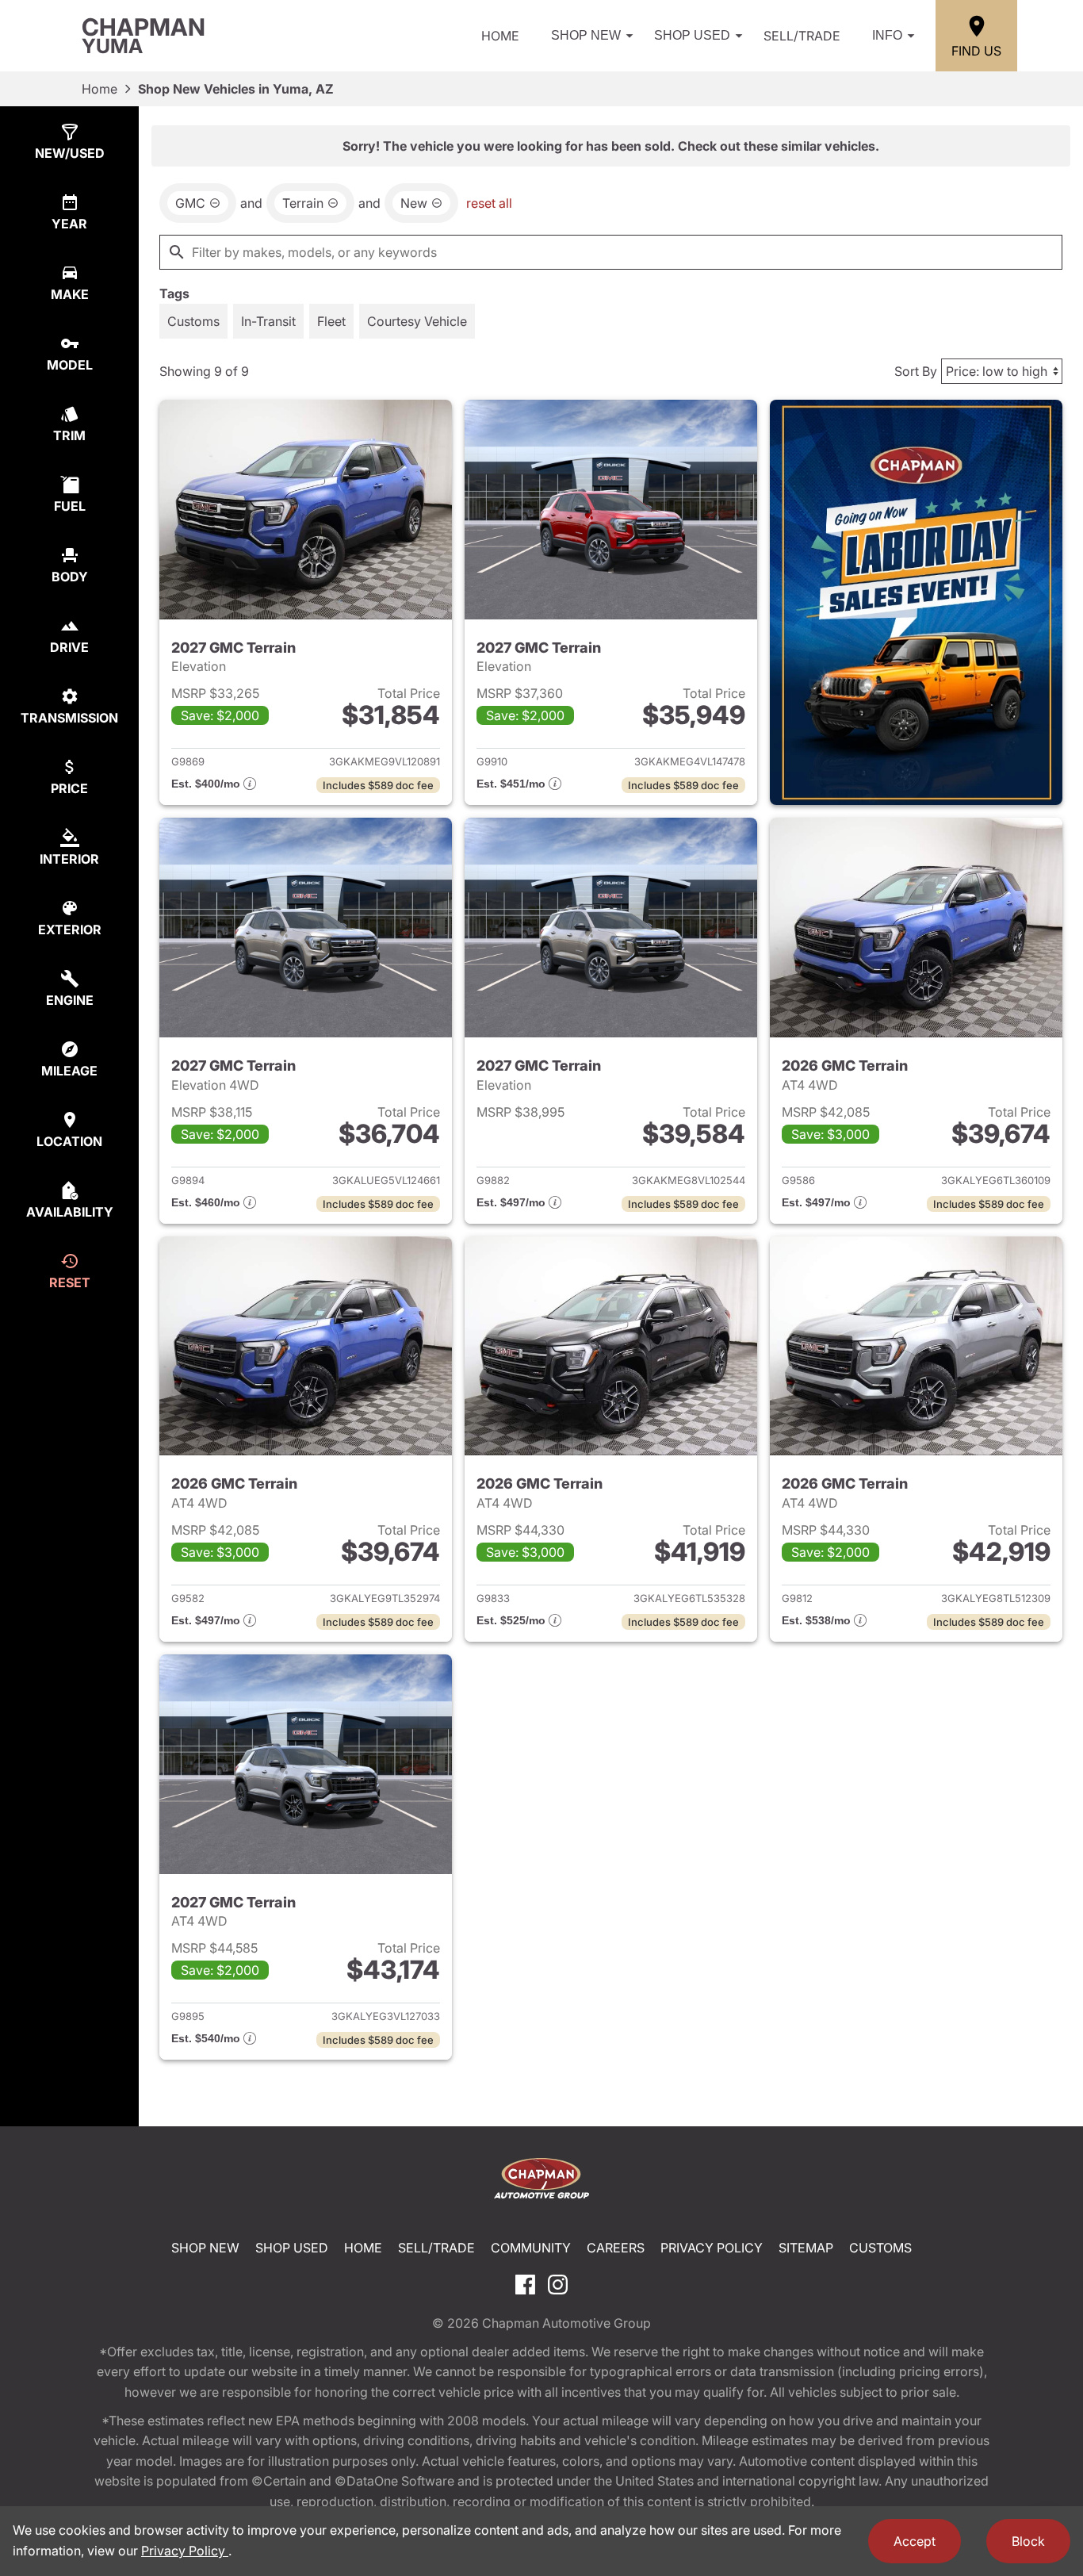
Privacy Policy (712, 2248)
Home (500, 36)
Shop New (586, 35)
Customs (880, 2248)
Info (887, 35)
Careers (616, 2248)
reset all (489, 203)
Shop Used (692, 35)
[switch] (193, 321)
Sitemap (806, 2248)
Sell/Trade (802, 36)
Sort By (916, 371)
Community (531, 2248)
